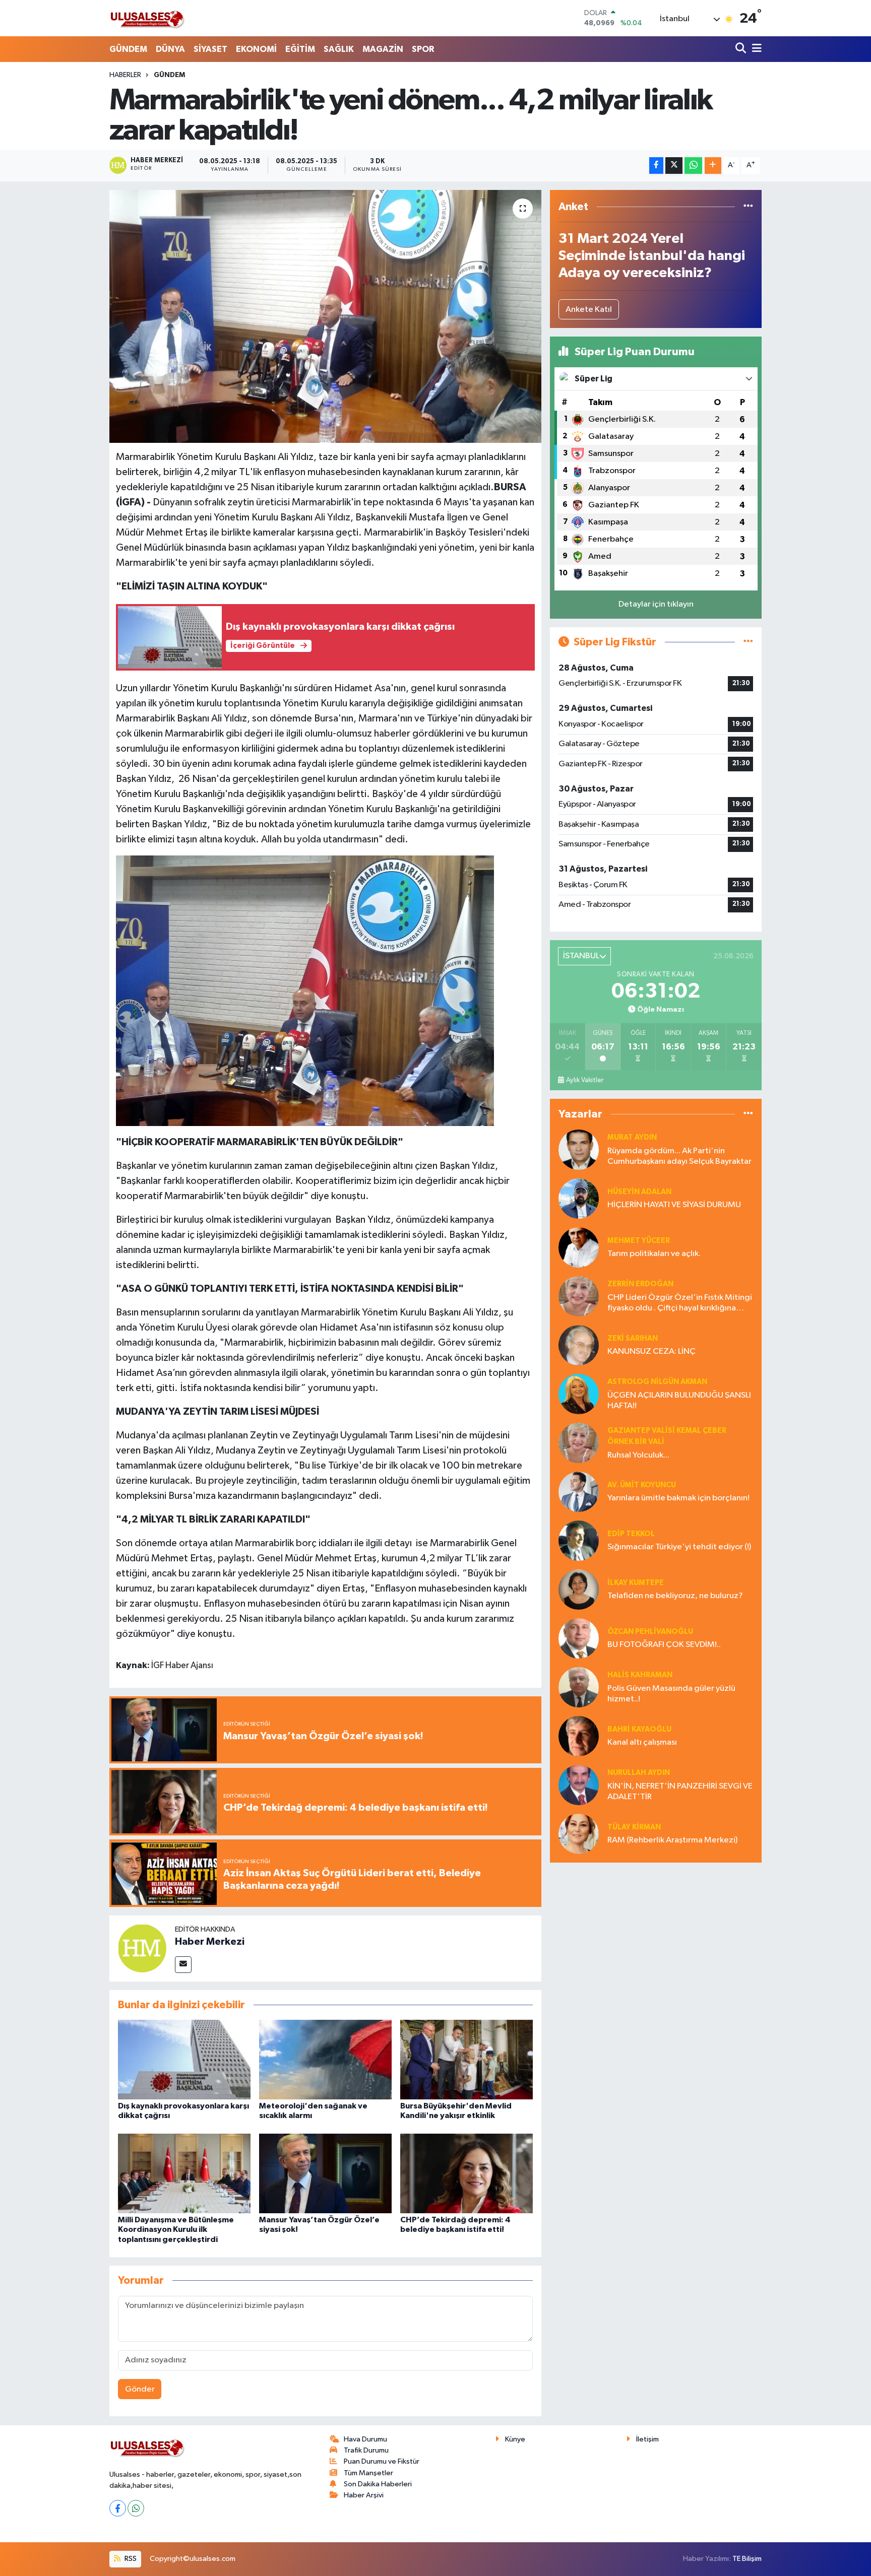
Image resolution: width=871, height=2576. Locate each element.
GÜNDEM (128, 49)
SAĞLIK (339, 49)
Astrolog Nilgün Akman (657, 1382)
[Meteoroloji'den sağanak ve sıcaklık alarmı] (325, 2059)
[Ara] (742, 49)
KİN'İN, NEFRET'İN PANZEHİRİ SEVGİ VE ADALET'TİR (680, 1792)
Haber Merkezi (210, 1942)
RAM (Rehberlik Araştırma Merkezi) (672, 1840)
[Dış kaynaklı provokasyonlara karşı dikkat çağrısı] (184, 2059)
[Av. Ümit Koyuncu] (579, 1492)
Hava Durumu (365, 2439)
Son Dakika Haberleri (378, 2484)
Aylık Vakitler (585, 1080)
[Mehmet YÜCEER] (579, 1247)
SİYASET (210, 49)
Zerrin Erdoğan (640, 1284)
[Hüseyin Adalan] (579, 1198)
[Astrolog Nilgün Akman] (579, 1394)
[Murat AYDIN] (579, 1149)
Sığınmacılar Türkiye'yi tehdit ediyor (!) (679, 1547)
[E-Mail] (183, 1965)
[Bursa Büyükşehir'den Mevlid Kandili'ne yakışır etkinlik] (466, 2059)
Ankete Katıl (589, 310)
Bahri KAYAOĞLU (639, 1729)
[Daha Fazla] (713, 166)
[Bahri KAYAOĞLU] (579, 1736)
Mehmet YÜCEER (639, 1241)
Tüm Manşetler (368, 2473)
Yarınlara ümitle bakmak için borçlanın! (678, 1498)
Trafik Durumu (366, 2450)
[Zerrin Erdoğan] (579, 1296)
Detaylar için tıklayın (656, 604)
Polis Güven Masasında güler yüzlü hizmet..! (671, 1694)
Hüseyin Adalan (639, 1192)
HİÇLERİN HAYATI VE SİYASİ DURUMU (674, 1205)
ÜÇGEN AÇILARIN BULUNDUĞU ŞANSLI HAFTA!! (679, 1401)
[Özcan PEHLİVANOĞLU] (579, 1638)
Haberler (125, 75)
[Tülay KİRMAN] (579, 1834)
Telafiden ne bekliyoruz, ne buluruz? (675, 1596)
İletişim (647, 2439)
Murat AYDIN (632, 1137)
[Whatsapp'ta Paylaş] (693, 166)
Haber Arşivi (364, 2495)
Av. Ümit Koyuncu (642, 1485)
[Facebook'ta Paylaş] (656, 166)
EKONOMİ (256, 49)
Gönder (140, 2389)
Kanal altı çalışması (642, 1742)
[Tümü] (748, 207)
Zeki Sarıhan (633, 1338)
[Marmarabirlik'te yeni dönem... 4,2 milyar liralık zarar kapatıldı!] (325, 316)
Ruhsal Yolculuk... (638, 1455)
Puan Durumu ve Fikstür (382, 2461)
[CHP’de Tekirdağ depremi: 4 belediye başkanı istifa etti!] (466, 2173)
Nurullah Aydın (639, 1773)
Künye (515, 2439)
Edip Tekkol (631, 1534)
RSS (130, 2559)
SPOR (423, 49)
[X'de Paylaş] (674, 166)
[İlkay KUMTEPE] (579, 1589)
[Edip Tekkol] (579, 1540)
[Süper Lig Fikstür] (748, 642)
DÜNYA (170, 49)
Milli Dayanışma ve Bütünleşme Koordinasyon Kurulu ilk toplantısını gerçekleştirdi (176, 2229)
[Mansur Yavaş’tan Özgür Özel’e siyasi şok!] (325, 2173)
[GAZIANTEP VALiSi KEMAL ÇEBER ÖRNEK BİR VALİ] (579, 1443)
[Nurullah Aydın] (579, 1785)
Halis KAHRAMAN (640, 1675)
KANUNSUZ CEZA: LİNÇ (651, 1351)
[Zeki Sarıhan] (579, 1345)
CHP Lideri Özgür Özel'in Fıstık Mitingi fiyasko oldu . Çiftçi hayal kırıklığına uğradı (680, 1304)
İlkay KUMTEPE (636, 1583)
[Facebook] (118, 2508)
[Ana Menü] (755, 49)
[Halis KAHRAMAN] (579, 1687)
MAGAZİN (383, 49)
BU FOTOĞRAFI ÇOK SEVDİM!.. (664, 1645)
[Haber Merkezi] (142, 1948)
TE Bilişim (747, 2559)
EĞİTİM (300, 49)
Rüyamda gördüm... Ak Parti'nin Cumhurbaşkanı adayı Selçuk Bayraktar (679, 1156)
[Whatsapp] (136, 2508)
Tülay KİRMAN (634, 1827)
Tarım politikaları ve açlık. (654, 1254)
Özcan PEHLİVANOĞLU (650, 1632)
